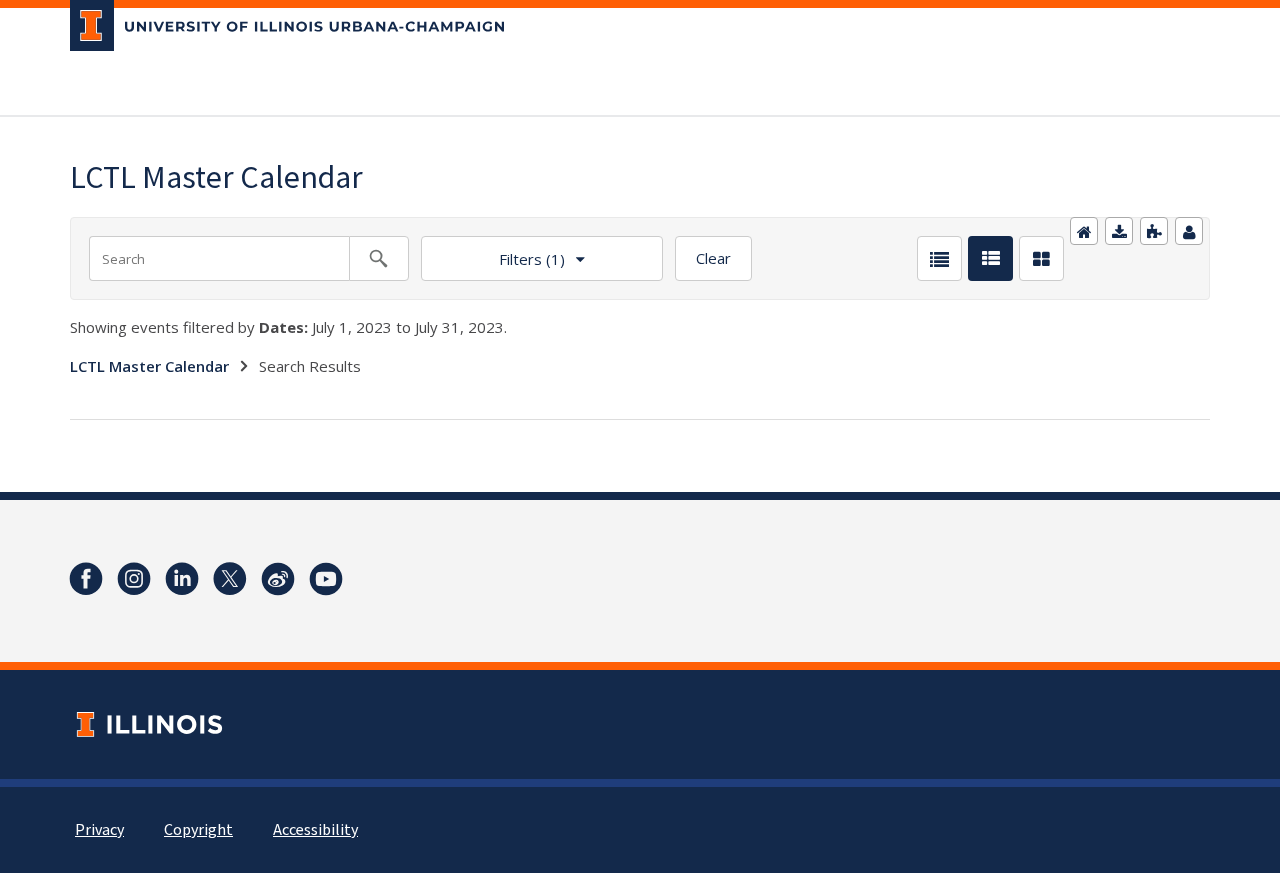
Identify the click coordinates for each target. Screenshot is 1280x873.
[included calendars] (1154, 231)
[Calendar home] (1084, 231)
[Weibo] (278, 579)
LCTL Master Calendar (149, 366)
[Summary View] (990, 258)
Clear (713, 258)
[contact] (1189, 231)
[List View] (939, 258)
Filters (493, 252)
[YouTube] (326, 579)
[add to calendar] (1119, 231)
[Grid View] (1041, 258)
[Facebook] (86, 579)
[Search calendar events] (379, 258)
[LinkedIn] (182, 579)
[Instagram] (134, 579)
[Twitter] (230, 579)
